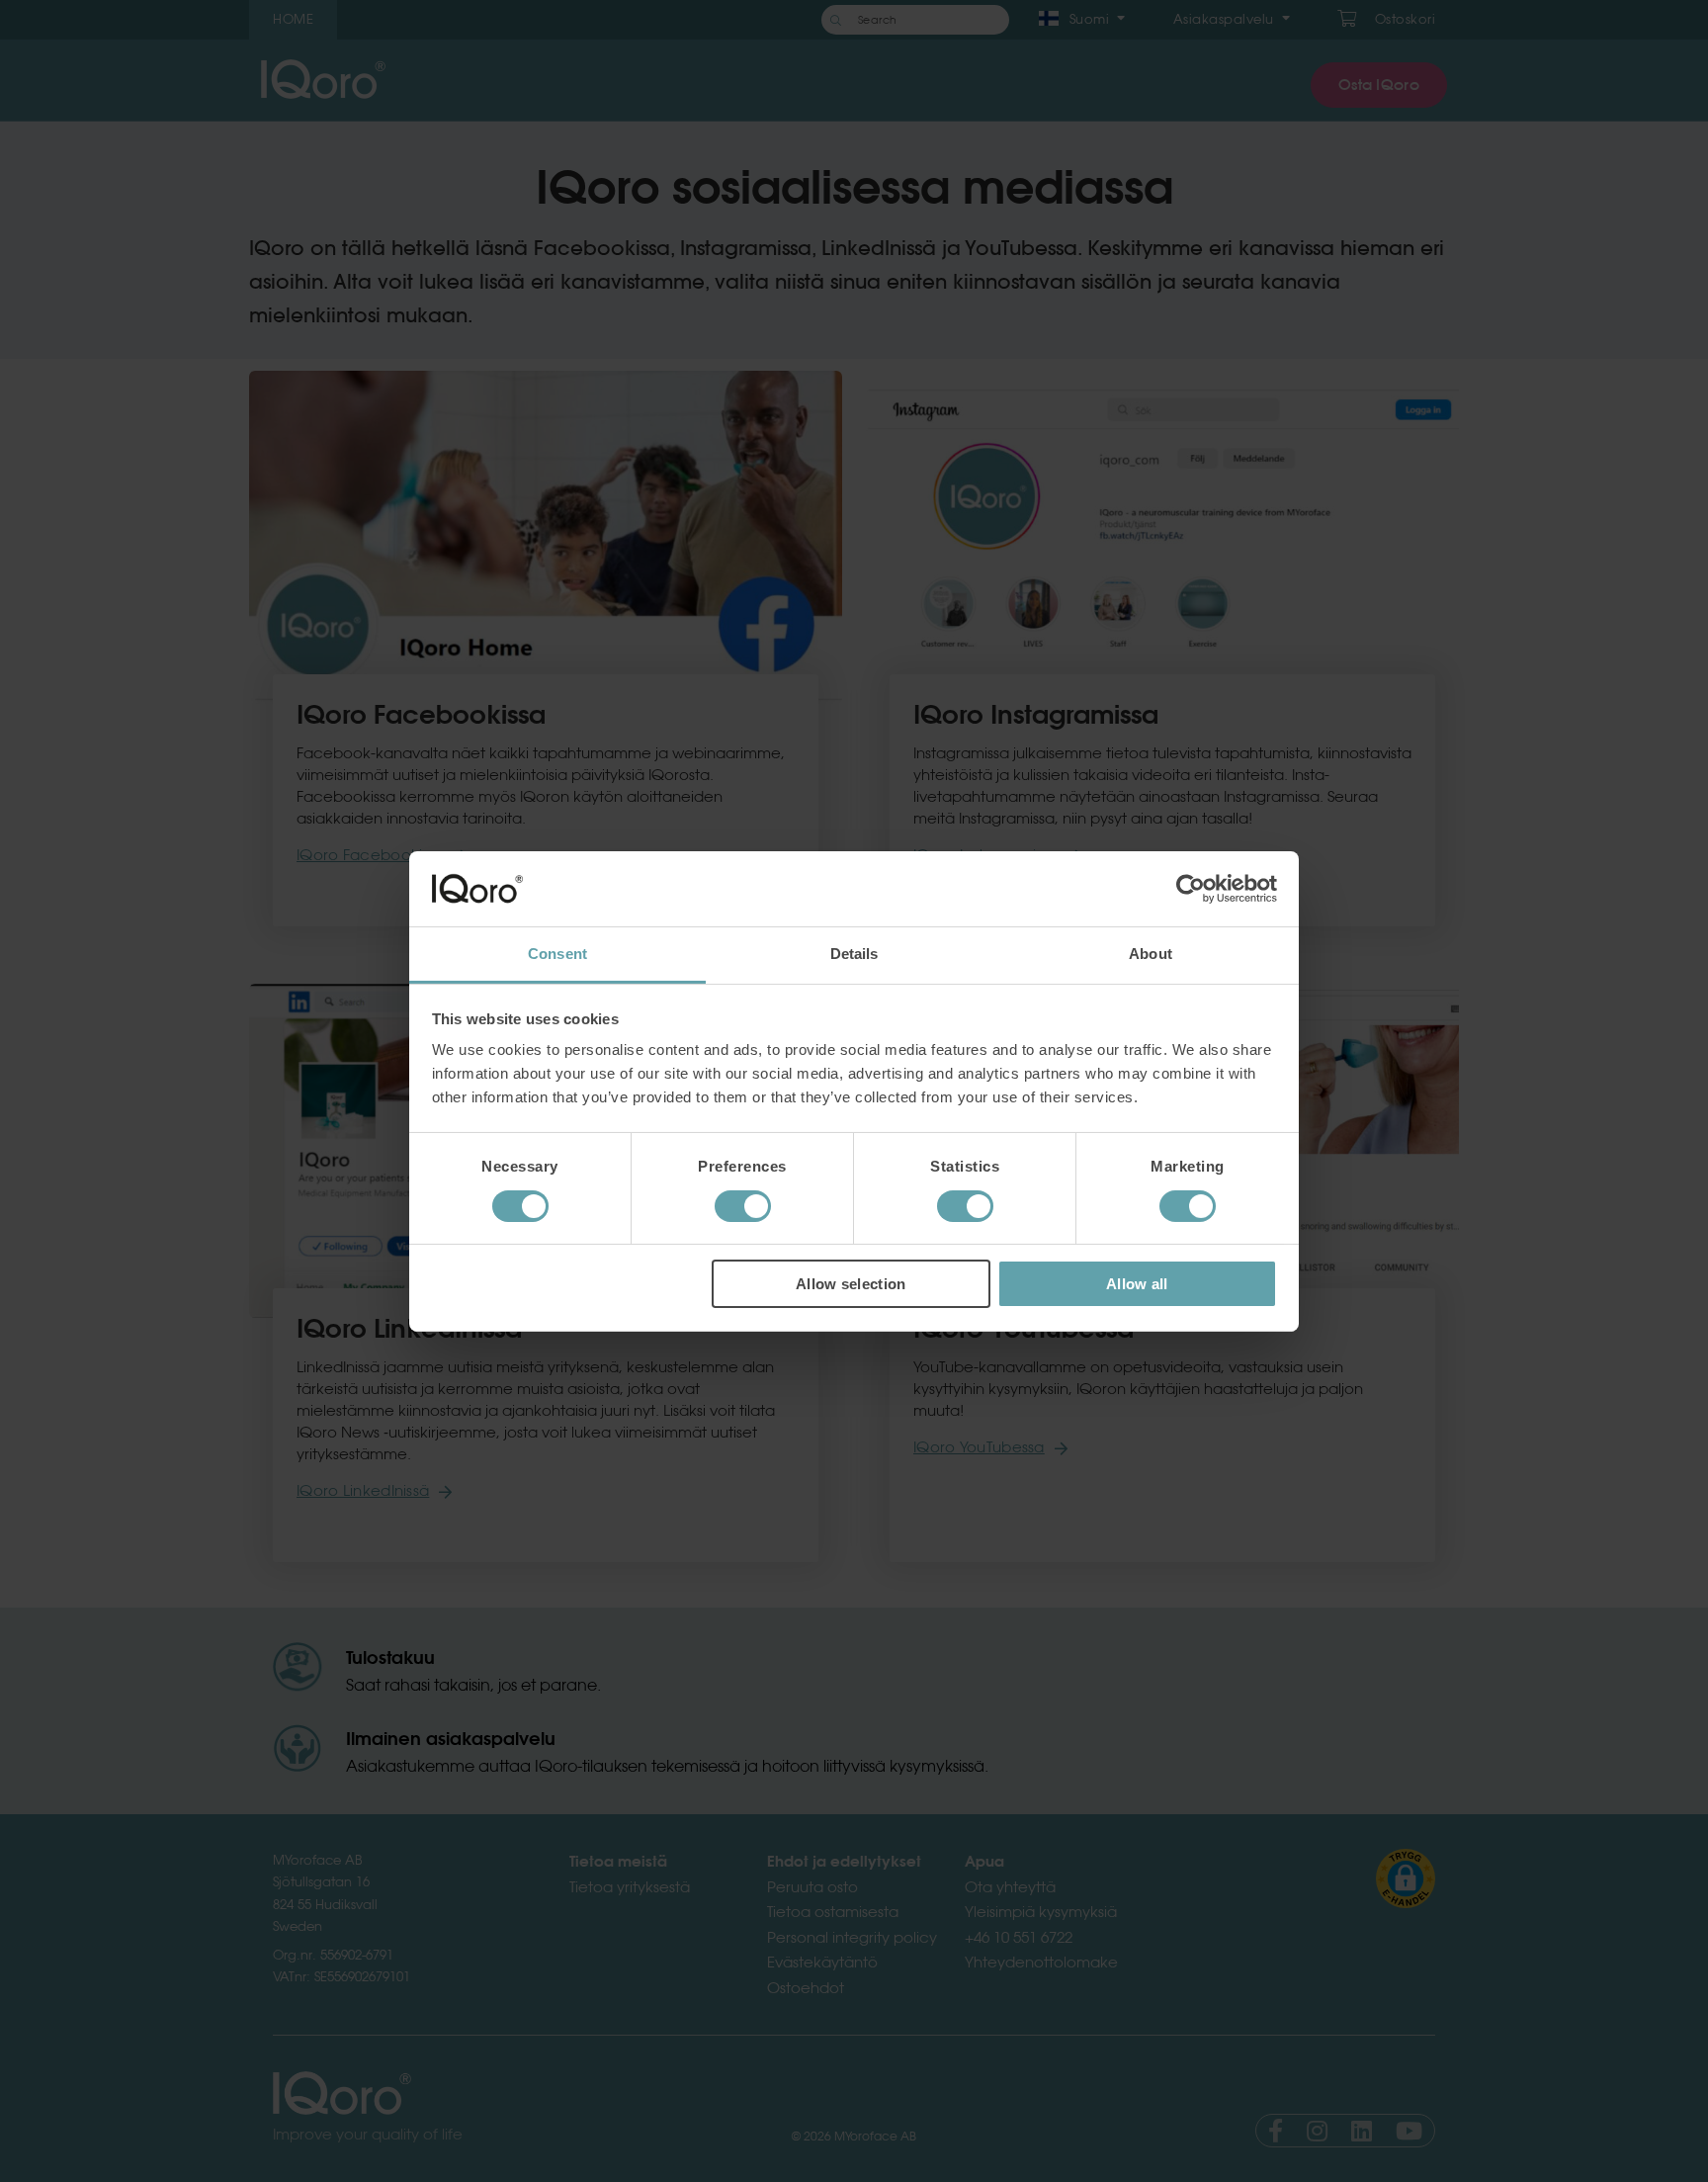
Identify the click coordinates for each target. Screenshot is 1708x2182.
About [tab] (1151, 954)
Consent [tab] (557, 954)
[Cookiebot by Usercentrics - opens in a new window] (1191, 889)
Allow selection (851, 1284)
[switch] (743, 1206)
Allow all (1137, 1284)
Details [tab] (854, 954)
